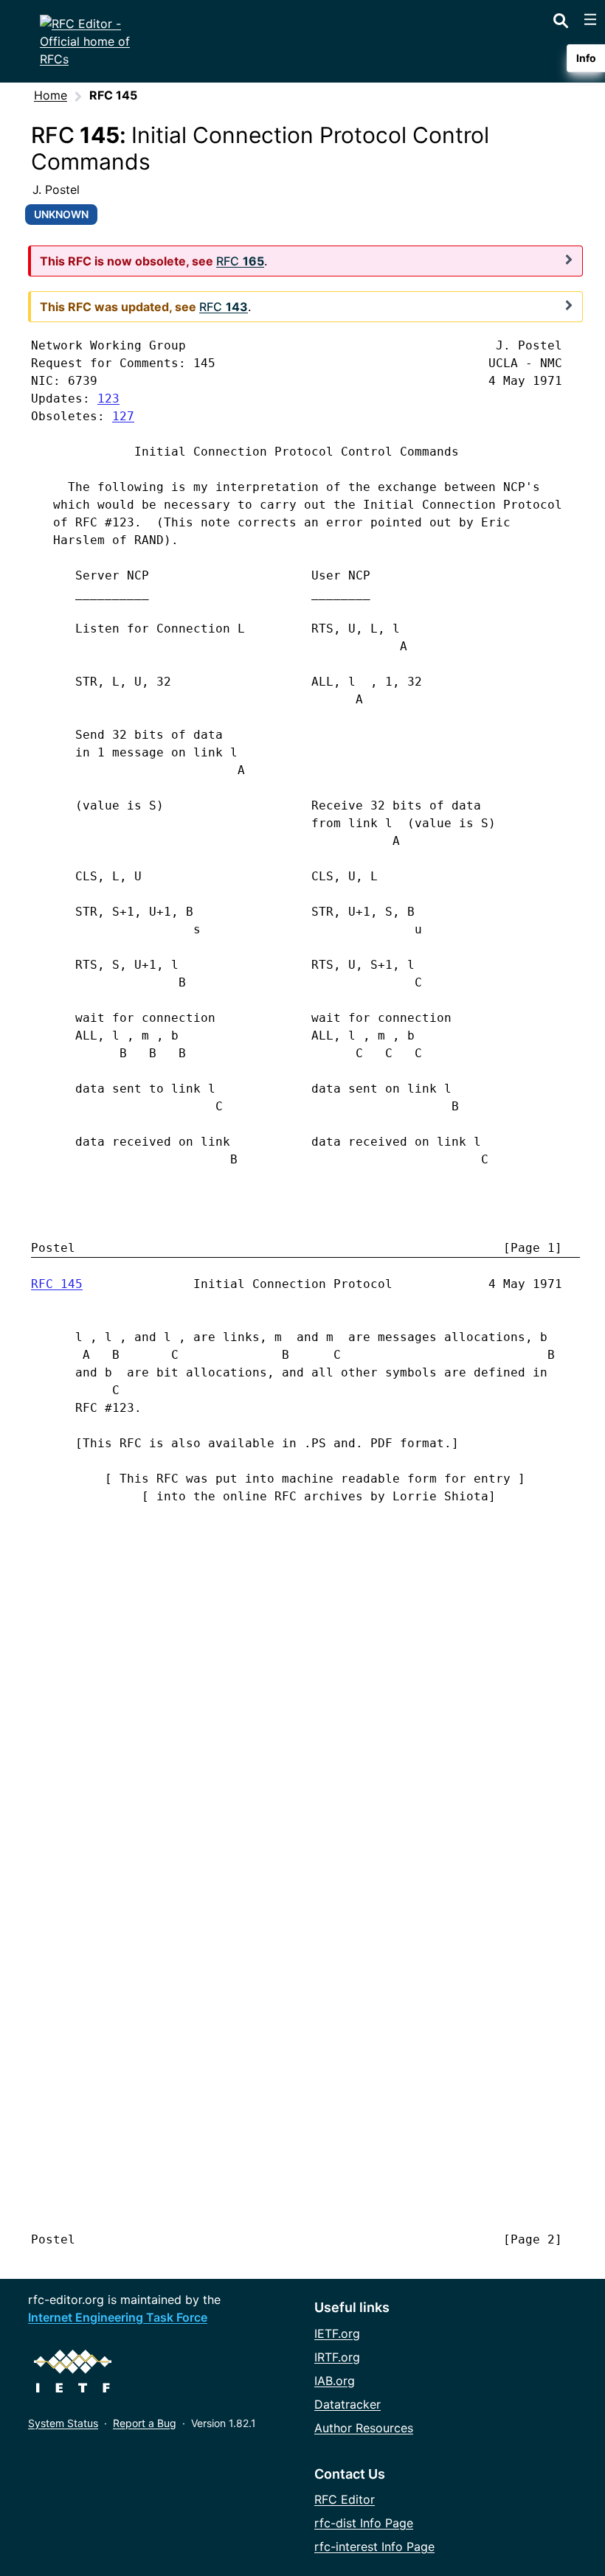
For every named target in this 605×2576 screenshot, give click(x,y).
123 (108, 398)
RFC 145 (57, 1284)
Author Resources (364, 2428)
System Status (63, 2423)
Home (51, 95)
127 (123, 416)
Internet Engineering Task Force (118, 2317)
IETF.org (337, 2333)
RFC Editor (345, 2499)
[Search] (561, 18)
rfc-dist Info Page (364, 2523)
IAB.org (335, 2381)
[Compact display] (569, 260)
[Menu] (590, 19)
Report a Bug (145, 2423)
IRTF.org (337, 2357)
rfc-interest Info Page (374, 2547)
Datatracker (348, 2404)
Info (586, 58)
